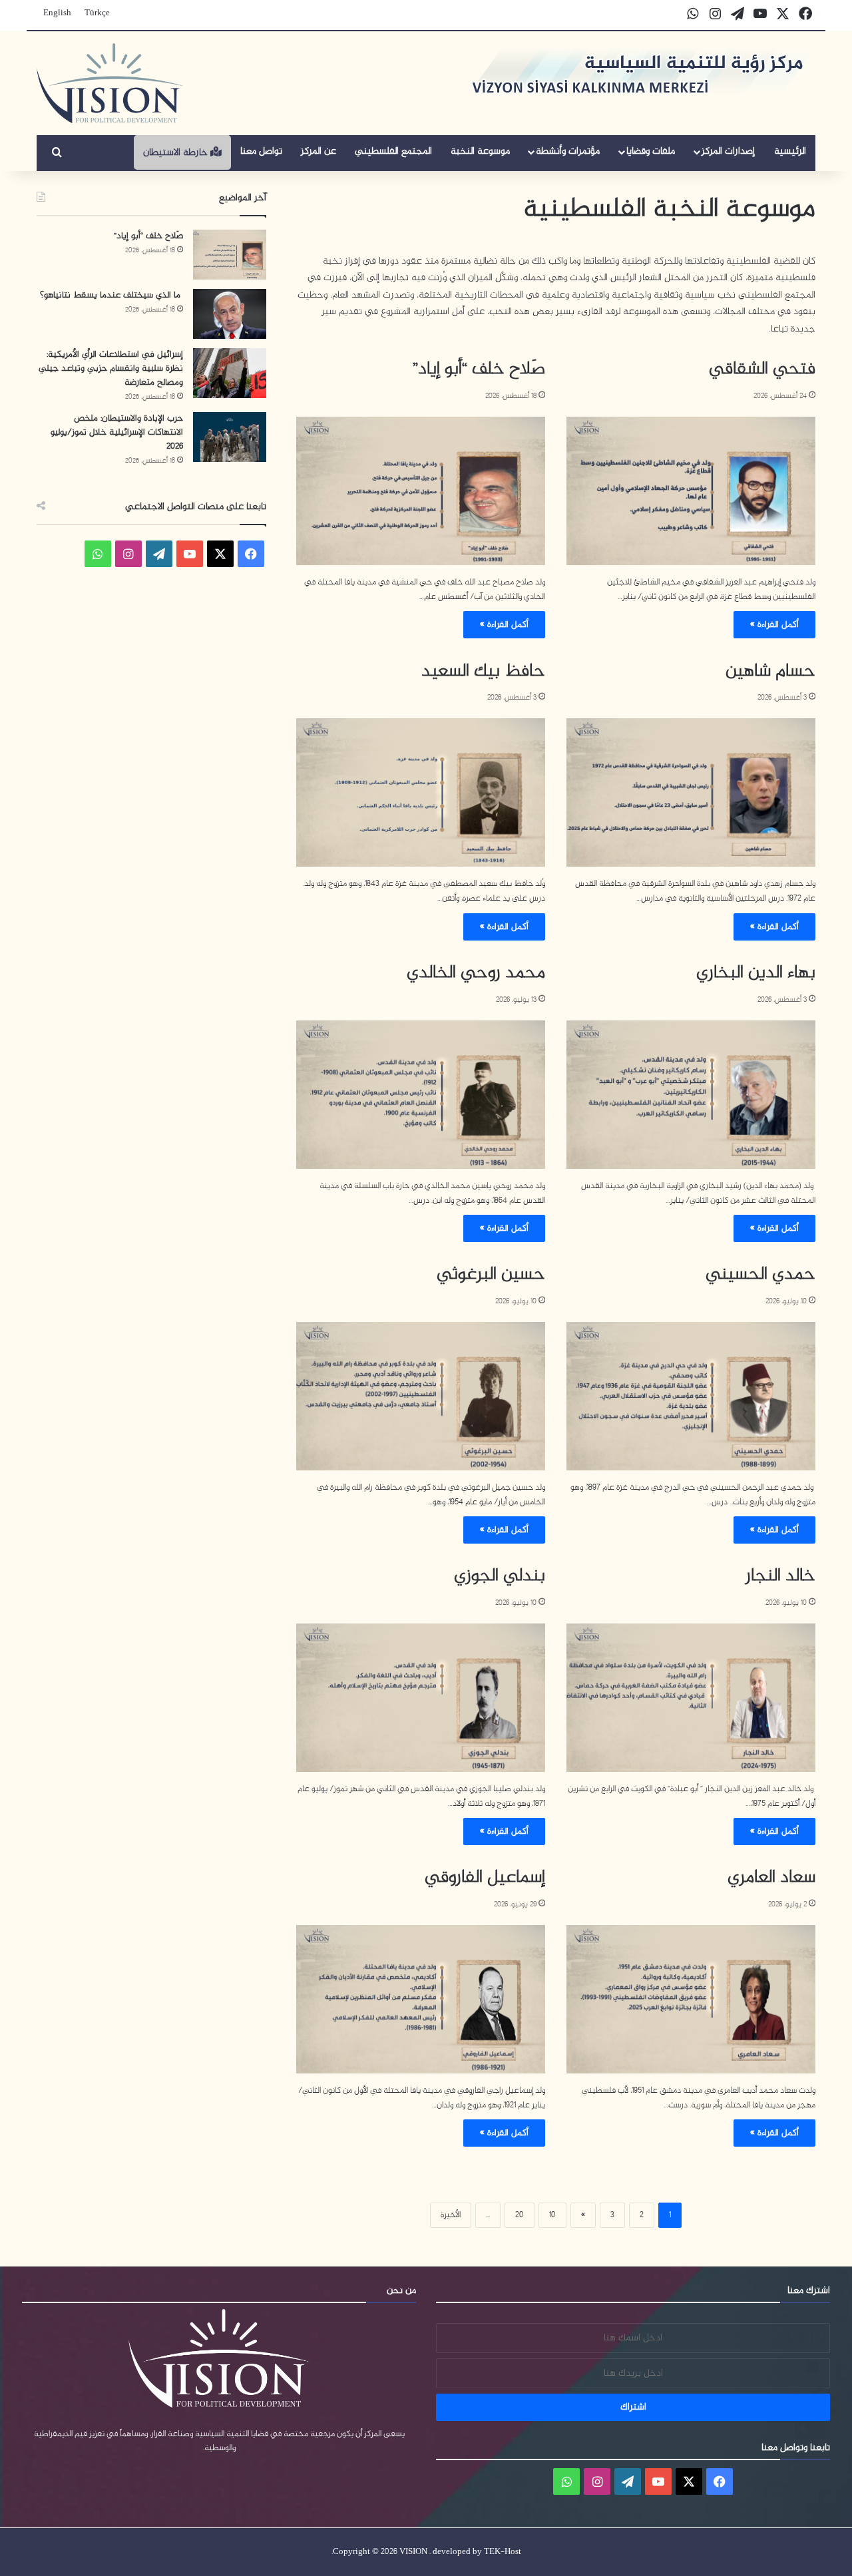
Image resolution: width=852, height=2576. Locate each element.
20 (520, 2215)
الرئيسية (790, 151)
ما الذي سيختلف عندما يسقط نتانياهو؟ (111, 295)
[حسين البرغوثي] (421, 1396)
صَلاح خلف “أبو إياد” (479, 369)
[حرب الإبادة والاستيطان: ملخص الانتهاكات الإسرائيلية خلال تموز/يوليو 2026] (230, 437)
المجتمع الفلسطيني (393, 151)
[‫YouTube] (190, 554)
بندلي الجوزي (500, 1576)
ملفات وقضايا (651, 151)
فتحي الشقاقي (762, 369)
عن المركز (319, 151)
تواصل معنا (261, 151)
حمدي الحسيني (760, 1275)
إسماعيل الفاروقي (485, 1878)
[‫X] (220, 554)
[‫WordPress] (159, 554)
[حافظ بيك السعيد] (421, 792)
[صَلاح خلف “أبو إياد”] (421, 491)
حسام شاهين (770, 672)
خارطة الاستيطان (177, 153)
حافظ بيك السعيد (483, 672)
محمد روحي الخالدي (476, 973)
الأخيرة (451, 2215)
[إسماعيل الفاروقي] (421, 1999)
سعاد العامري (771, 1878)
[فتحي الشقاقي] (691, 491)
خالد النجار (780, 1576)
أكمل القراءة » (774, 625)
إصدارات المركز (728, 151)
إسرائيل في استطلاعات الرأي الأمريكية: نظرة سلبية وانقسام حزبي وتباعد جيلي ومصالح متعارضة (111, 368)
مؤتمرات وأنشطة (568, 151)
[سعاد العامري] (691, 1999)
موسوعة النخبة (480, 151)
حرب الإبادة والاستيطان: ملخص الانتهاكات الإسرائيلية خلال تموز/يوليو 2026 (117, 432)
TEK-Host (503, 2552)
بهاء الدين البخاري (756, 973)
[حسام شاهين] (691, 792)
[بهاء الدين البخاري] (691, 1095)
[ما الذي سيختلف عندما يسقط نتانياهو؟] (230, 314)
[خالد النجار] (691, 1698)
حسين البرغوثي (491, 1275)
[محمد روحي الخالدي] (421, 1095)
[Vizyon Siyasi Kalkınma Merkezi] (110, 83)
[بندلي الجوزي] (421, 1698)
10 (552, 2215)
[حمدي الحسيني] (691, 1396)
